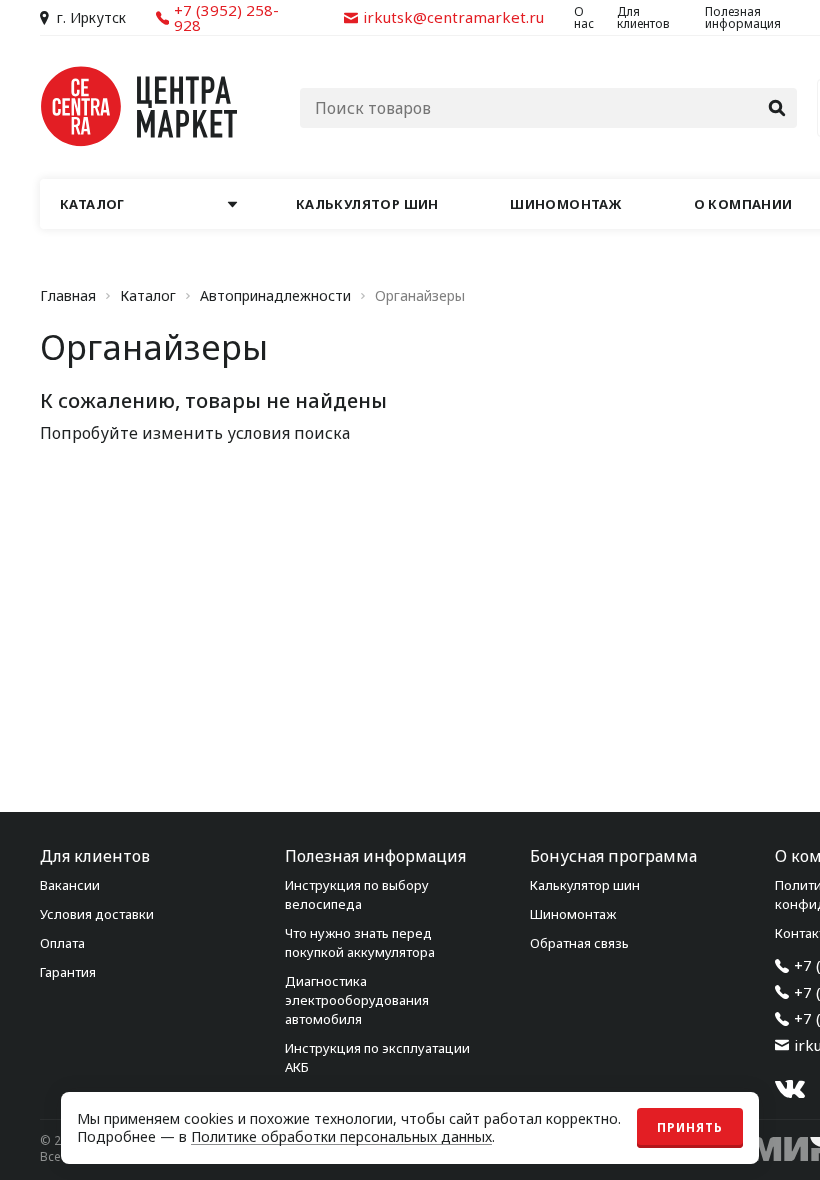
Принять (690, 1127)
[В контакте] (790, 1089)
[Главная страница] (140, 106)
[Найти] (777, 108)
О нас (584, 17)
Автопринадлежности (275, 296)
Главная (68, 296)
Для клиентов (643, 17)
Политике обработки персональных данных (341, 1136)
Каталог (148, 296)
